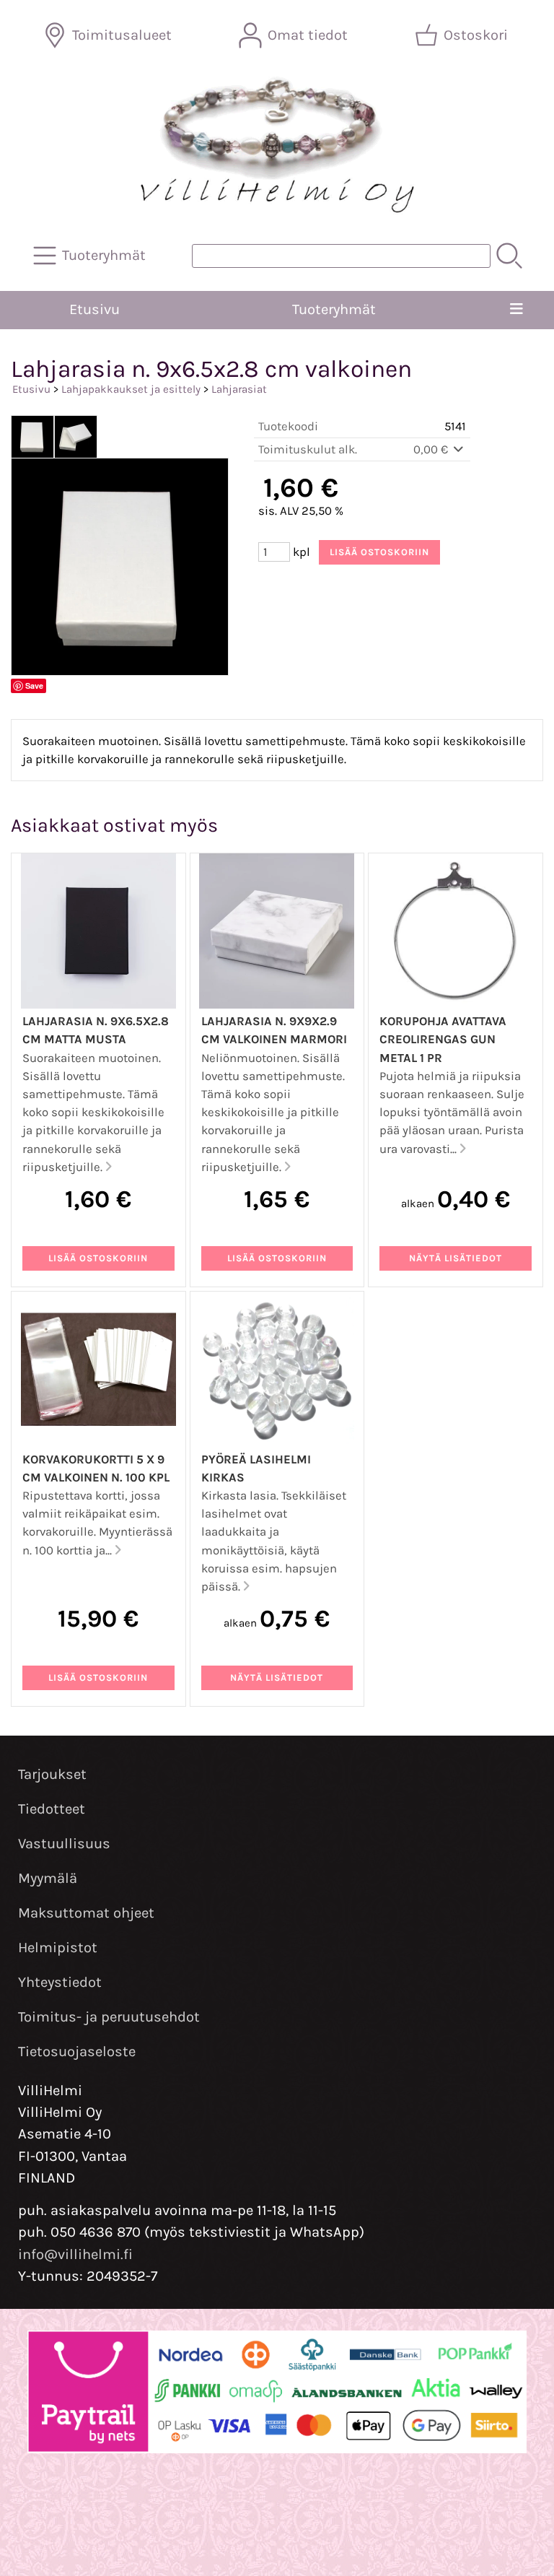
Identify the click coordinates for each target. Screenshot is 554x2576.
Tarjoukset (52, 1774)
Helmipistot (58, 1948)
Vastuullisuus (64, 1844)
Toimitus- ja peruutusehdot (109, 2017)
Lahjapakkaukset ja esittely (131, 389)
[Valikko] (516, 310)
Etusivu (94, 309)
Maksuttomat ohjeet (86, 1913)
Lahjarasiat (239, 389)
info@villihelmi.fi (75, 2254)
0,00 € (432, 449)
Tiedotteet (52, 1809)
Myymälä (48, 1878)
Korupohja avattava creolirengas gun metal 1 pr (443, 1039)
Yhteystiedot (60, 1982)
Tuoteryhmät (334, 309)
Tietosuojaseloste (77, 2051)
